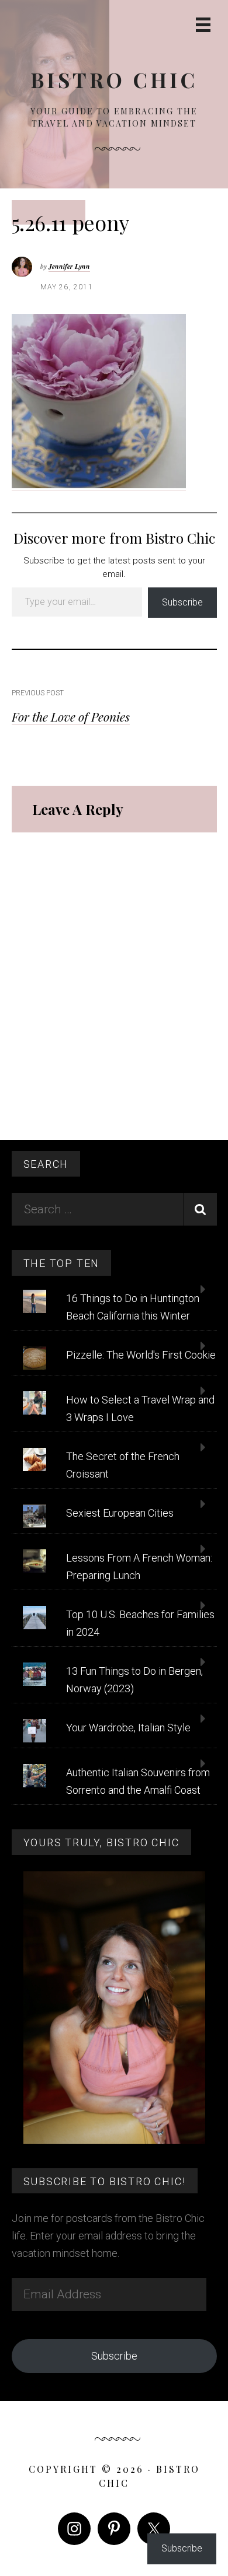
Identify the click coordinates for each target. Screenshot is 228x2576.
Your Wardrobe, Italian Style (128, 1728)
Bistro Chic (114, 80)
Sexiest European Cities (120, 1513)
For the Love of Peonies (71, 716)
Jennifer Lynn (69, 266)
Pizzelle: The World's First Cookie (141, 1355)
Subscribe (182, 602)
